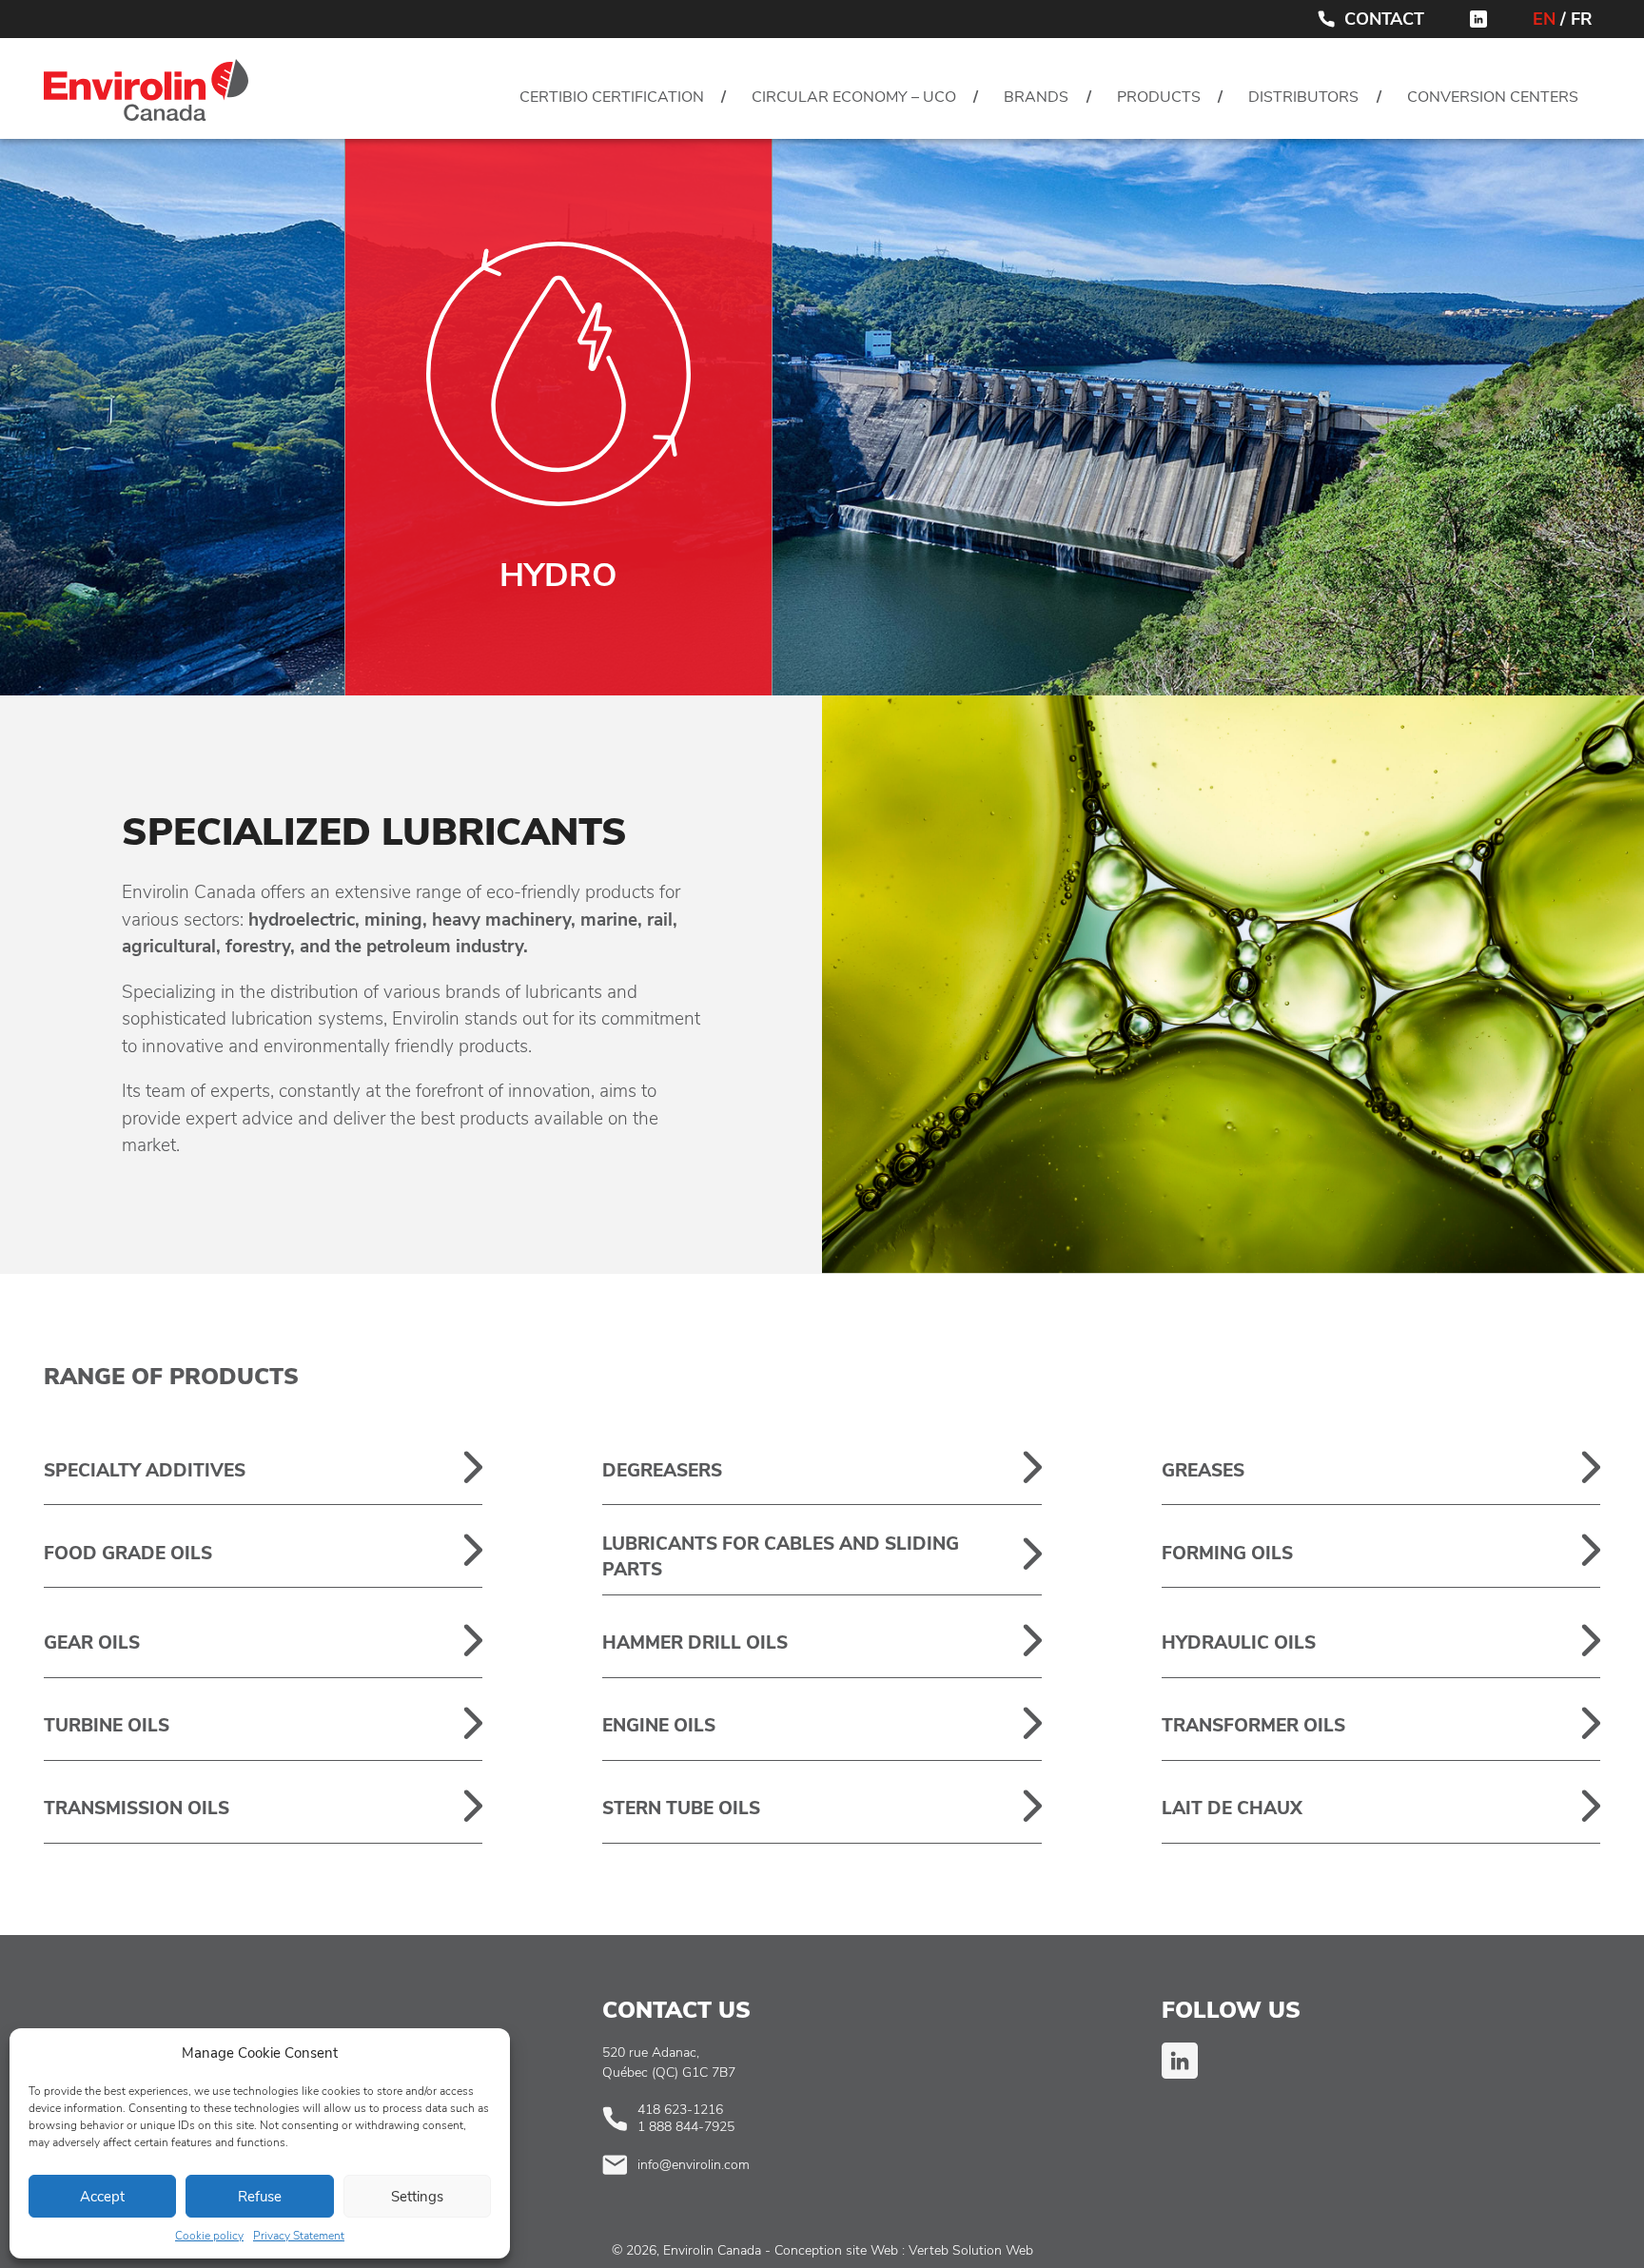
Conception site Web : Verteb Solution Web (904, 2250)
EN (1544, 19)
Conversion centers (1493, 97)
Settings (417, 2197)
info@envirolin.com (694, 2165)
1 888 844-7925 (686, 2127)
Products (1159, 97)
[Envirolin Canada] (146, 95)
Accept (102, 2197)
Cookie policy (209, 2236)
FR (1582, 19)
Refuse (260, 2197)
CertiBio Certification (612, 97)
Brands (1036, 97)
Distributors (1303, 97)
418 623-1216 (680, 2110)
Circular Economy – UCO (854, 97)
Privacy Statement (299, 2236)
